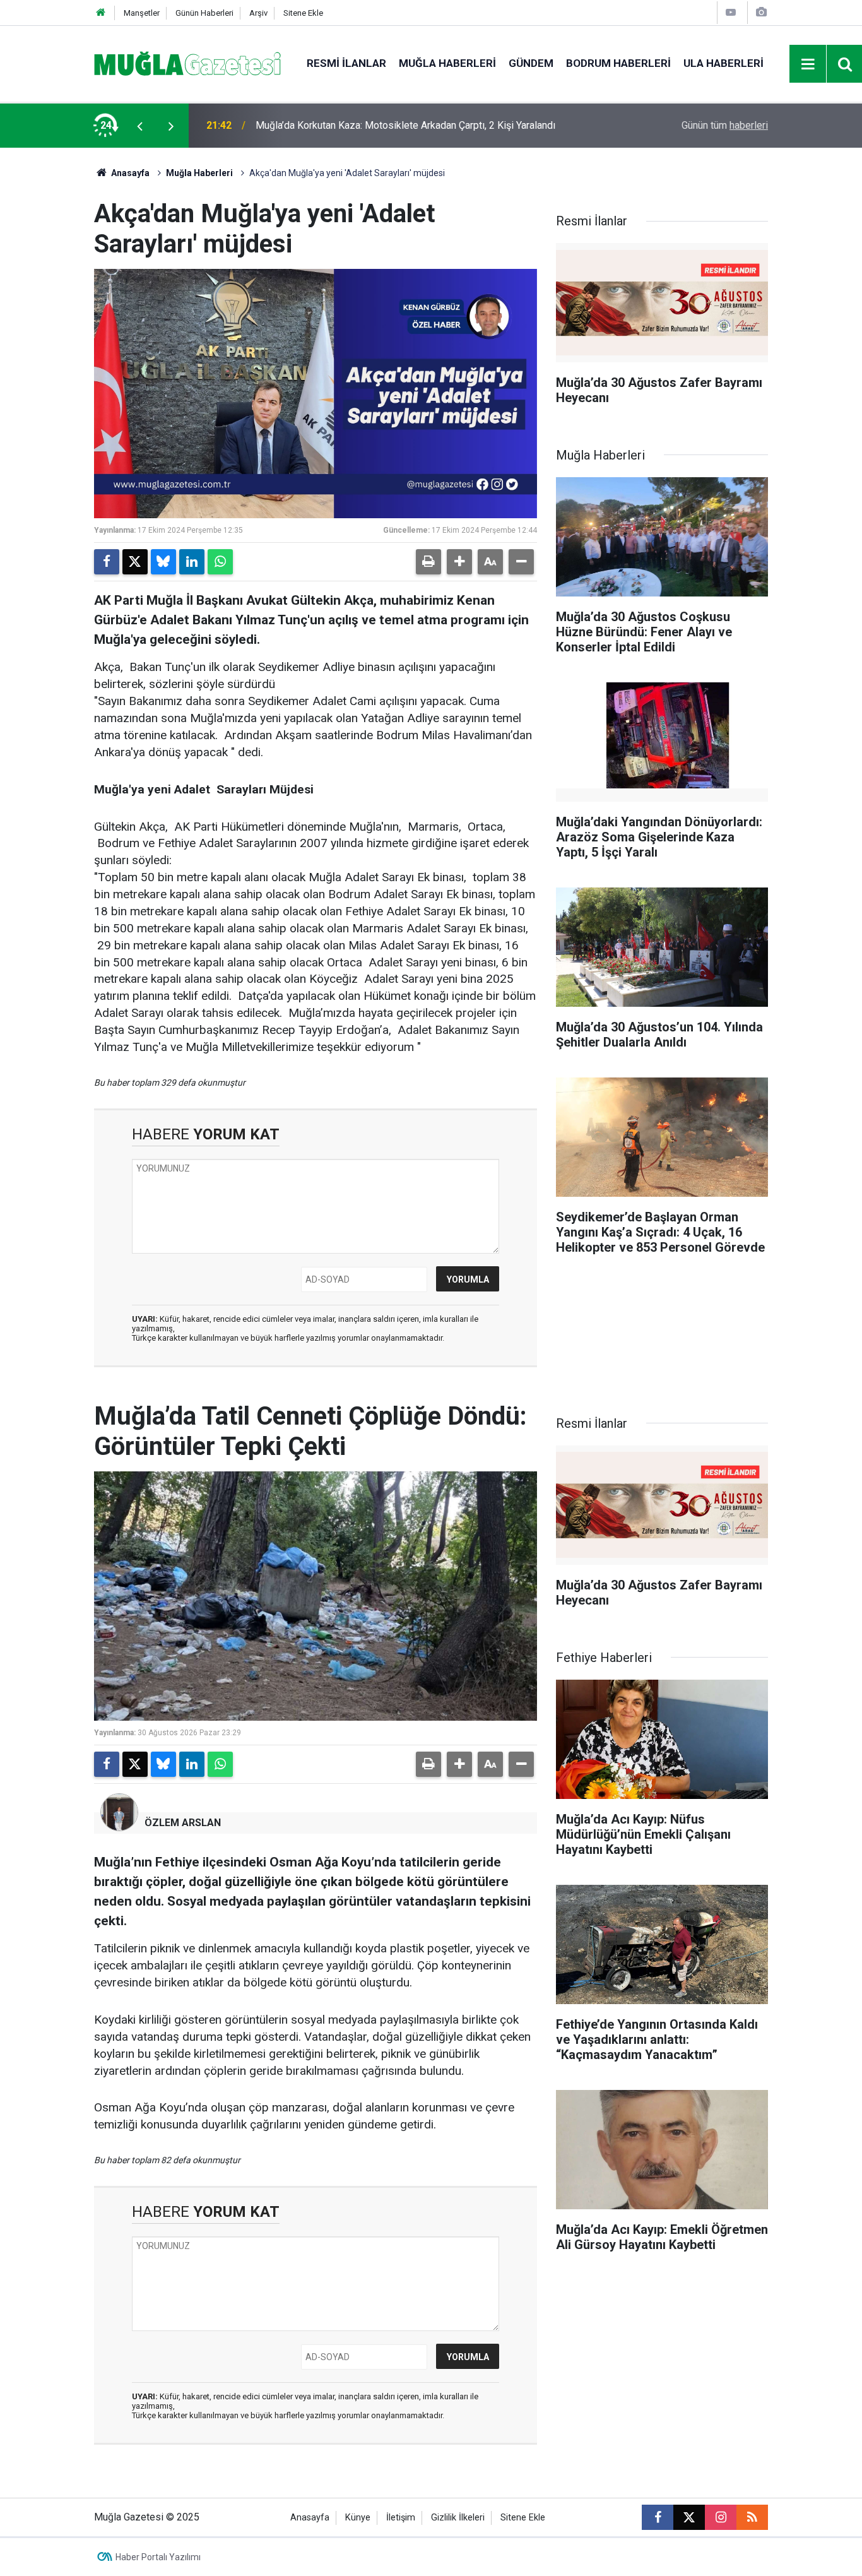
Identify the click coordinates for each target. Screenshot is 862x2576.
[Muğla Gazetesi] (188, 63)
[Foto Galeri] (761, 12)
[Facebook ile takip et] (658, 2517)
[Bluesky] (163, 562)
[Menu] (808, 64)
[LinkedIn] (192, 562)
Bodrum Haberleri (618, 63)
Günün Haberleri (204, 13)
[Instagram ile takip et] (721, 2517)
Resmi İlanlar (346, 63)
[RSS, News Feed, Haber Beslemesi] (752, 2517)
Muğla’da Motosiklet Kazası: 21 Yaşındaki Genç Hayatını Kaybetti (397, 125)
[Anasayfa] (101, 13)
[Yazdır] (428, 562)
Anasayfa (129, 173)
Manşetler (142, 13)
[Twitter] (135, 562)
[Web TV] (731, 12)
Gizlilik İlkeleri (458, 2518)
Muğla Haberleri (447, 63)
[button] (459, 562)
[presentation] (139, 126)
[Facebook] (107, 562)
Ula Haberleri (723, 63)
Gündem (531, 63)
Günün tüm (725, 125)
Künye (358, 2518)
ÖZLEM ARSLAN (183, 1823)
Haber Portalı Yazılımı (158, 2557)
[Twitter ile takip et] (689, 2517)
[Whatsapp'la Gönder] (220, 562)
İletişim (401, 2518)
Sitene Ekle (303, 13)
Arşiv (258, 13)
